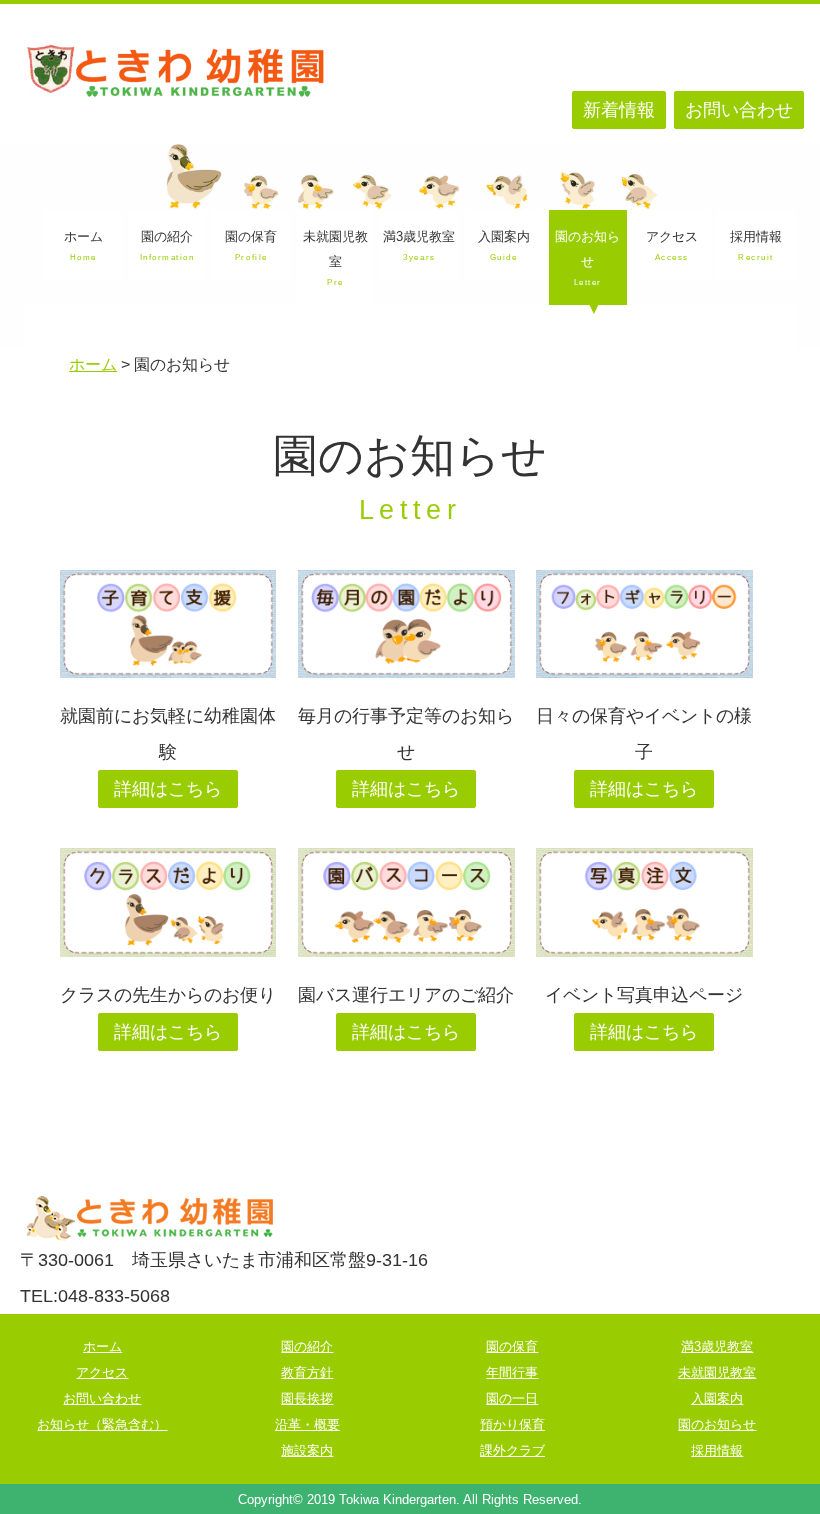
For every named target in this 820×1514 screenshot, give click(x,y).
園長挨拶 (307, 1398)
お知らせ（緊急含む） (102, 1424)
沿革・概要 (307, 1424)
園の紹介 (167, 246)
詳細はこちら (168, 789)
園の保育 (251, 246)
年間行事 (512, 1372)
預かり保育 (512, 1424)
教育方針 (307, 1372)
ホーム (83, 246)
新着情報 (619, 110)
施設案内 (307, 1450)
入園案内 (504, 246)
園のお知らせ (587, 258)
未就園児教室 (335, 258)
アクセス (672, 246)
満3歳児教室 (419, 246)
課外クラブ (512, 1450)
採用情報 (756, 246)
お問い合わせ (739, 110)
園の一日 (512, 1398)
